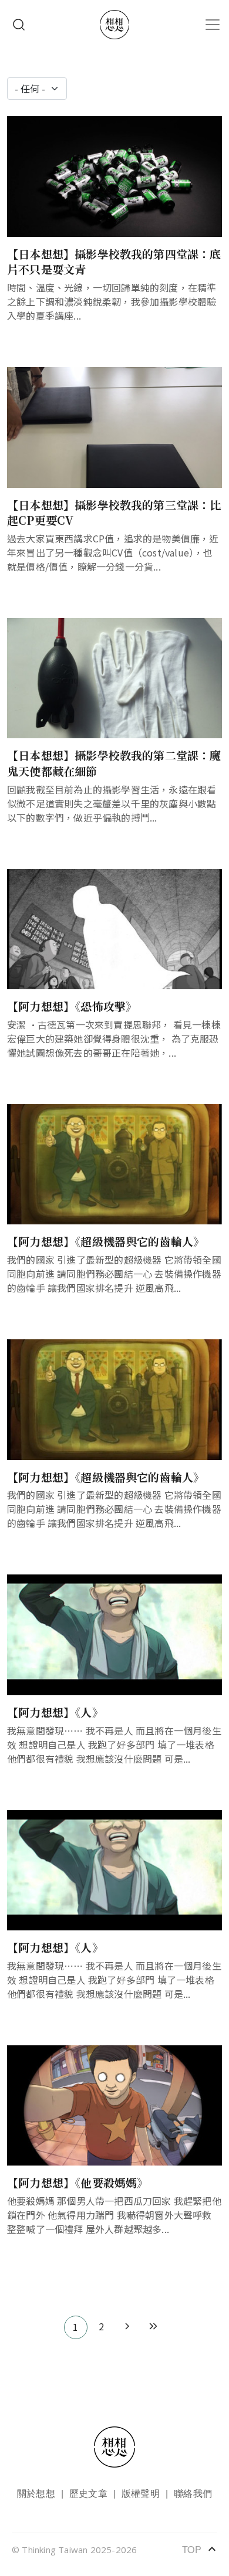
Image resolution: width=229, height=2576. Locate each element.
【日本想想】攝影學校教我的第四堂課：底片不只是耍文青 (114, 262)
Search (19, 25)
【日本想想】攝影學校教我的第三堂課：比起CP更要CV (114, 513)
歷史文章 (88, 2493)
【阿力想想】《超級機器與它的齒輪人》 (106, 1241)
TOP (200, 2549)
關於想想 (36, 2493)
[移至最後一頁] (153, 2327)
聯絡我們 (193, 2493)
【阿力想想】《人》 (55, 1712)
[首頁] (114, 25)
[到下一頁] (127, 2327)
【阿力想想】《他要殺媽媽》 (78, 2182)
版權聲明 (141, 2493)
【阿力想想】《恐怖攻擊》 (72, 1006)
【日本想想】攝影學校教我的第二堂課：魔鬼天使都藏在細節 (114, 763)
